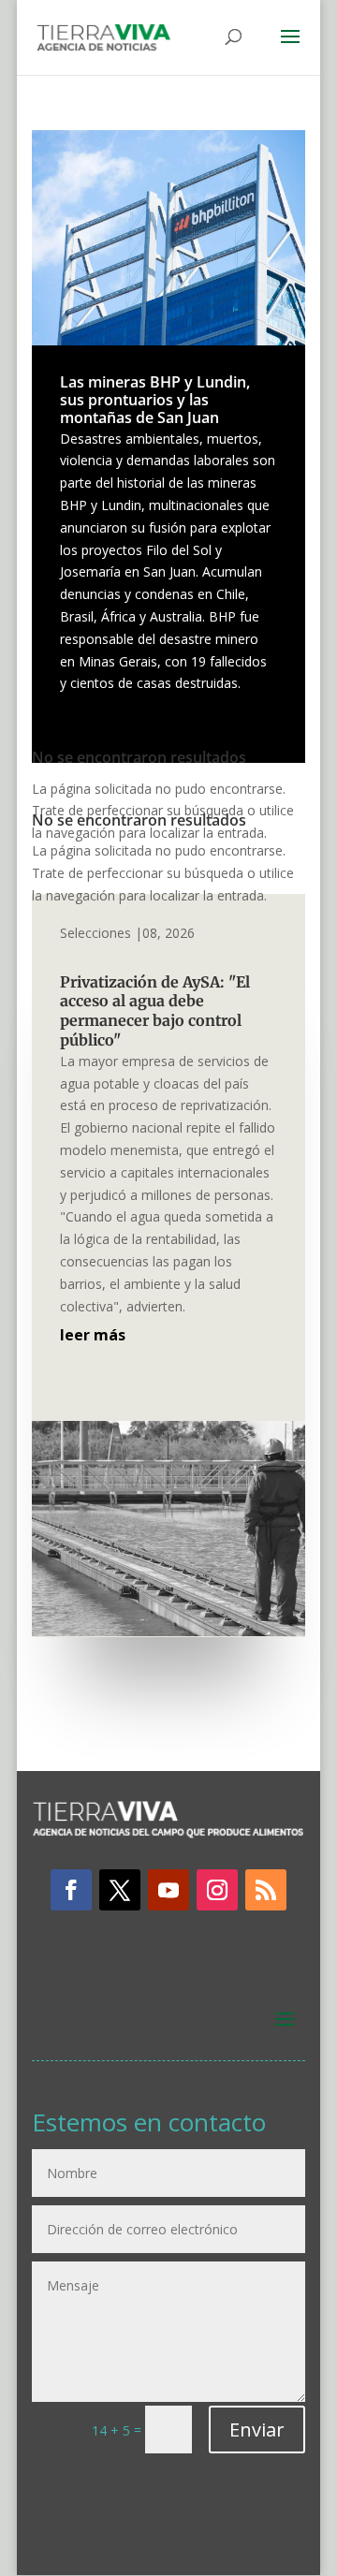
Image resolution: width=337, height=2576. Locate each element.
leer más (93, 1335)
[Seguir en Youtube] (168, 1890)
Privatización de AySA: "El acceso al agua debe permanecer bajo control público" (155, 1011)
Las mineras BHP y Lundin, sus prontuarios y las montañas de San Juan (155, 400)
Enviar (257, 2430)
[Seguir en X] (120, 1890)
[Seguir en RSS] (266, 1890)
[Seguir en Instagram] (217, 1890)
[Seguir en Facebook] (71, 1890)
